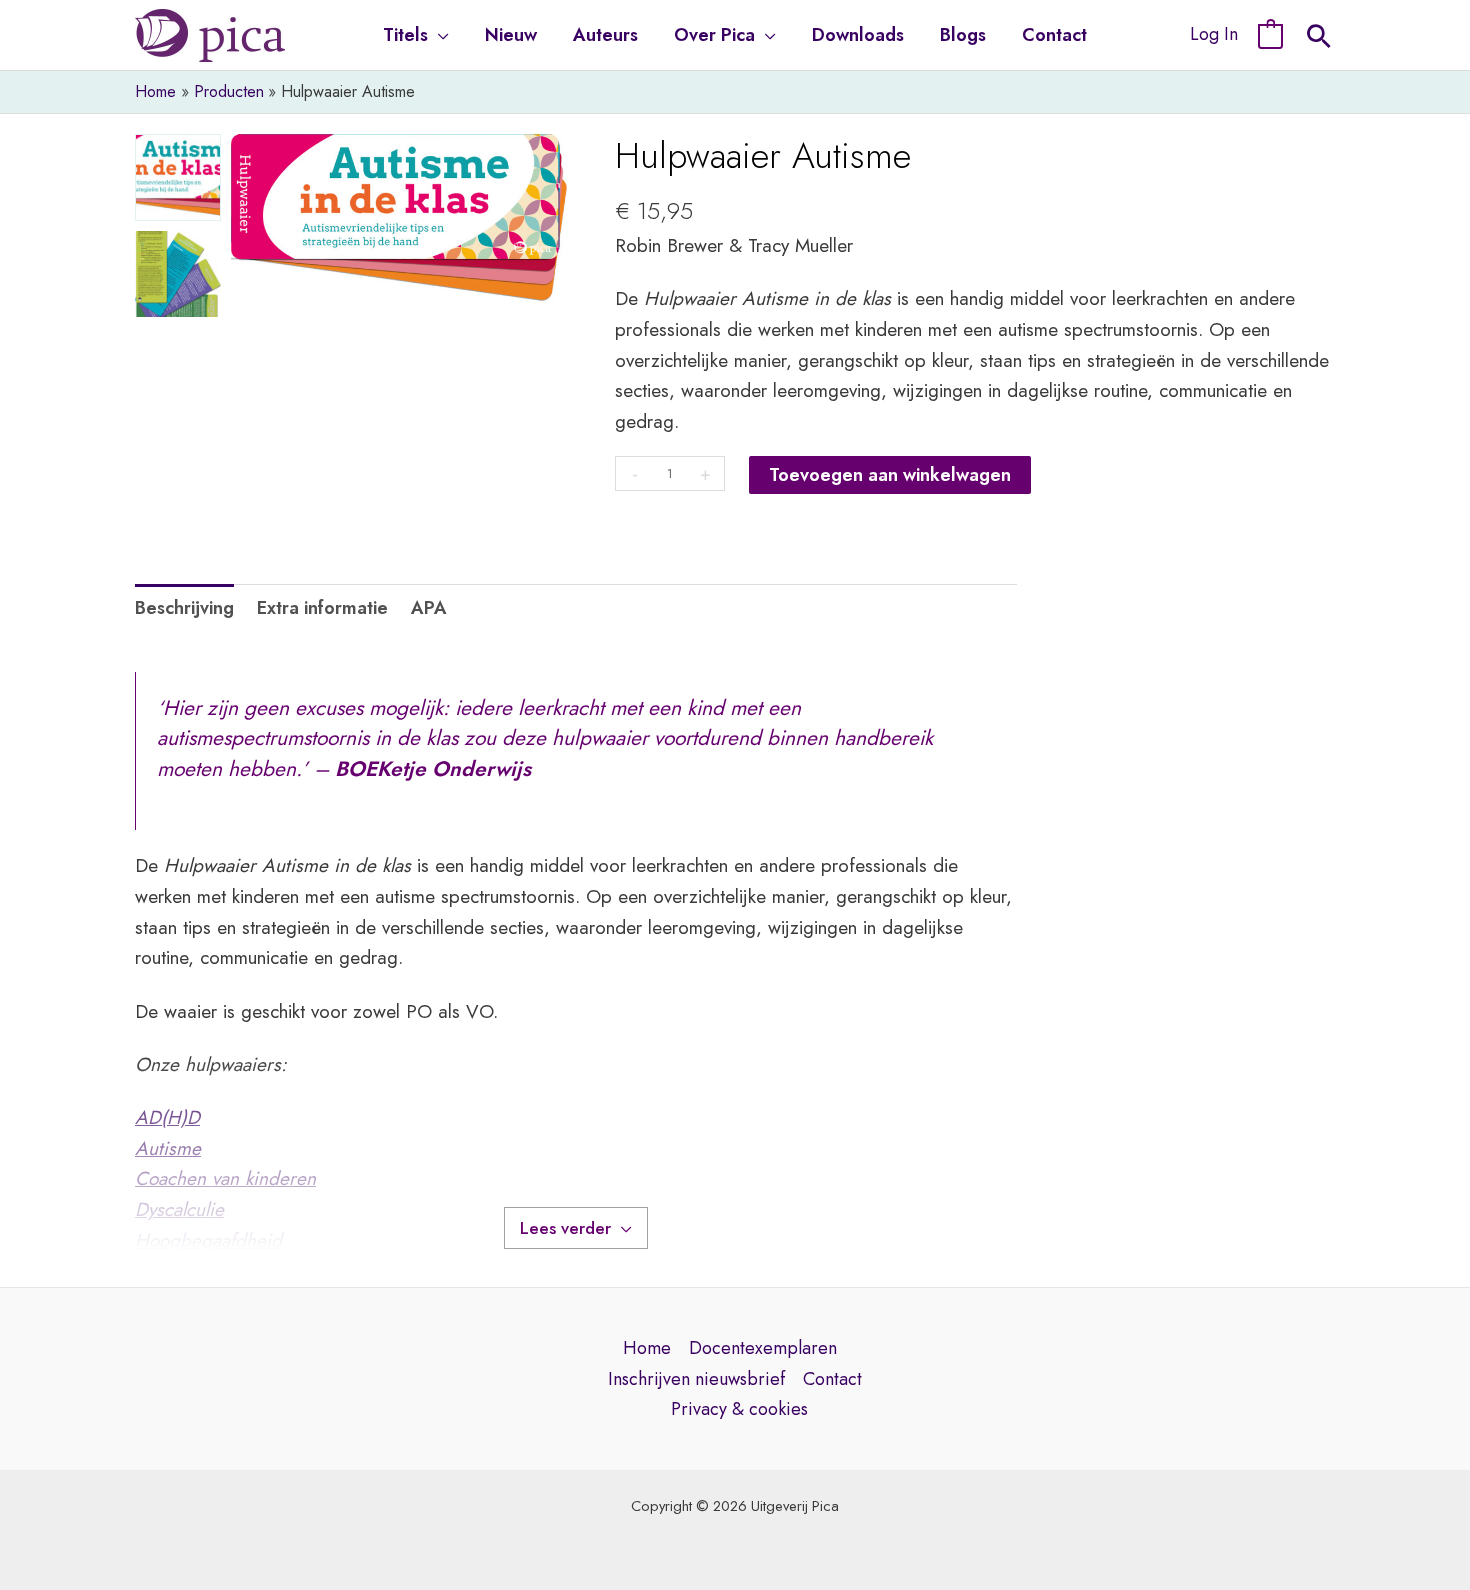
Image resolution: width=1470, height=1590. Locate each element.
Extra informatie (322, 608)
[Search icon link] (1319, 39)
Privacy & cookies (739, 1409)
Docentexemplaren (763, 1348)
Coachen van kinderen (225, 1178)
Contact (832, 1379)
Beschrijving (184, 608)
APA (429, 608)
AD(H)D (167, 1117)
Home (647, 1348)
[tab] (184, 608)
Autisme (168, 1148)
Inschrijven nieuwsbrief (696, 1379)
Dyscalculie (179, 1209)
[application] (438, 35)
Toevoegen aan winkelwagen (890, 475)
